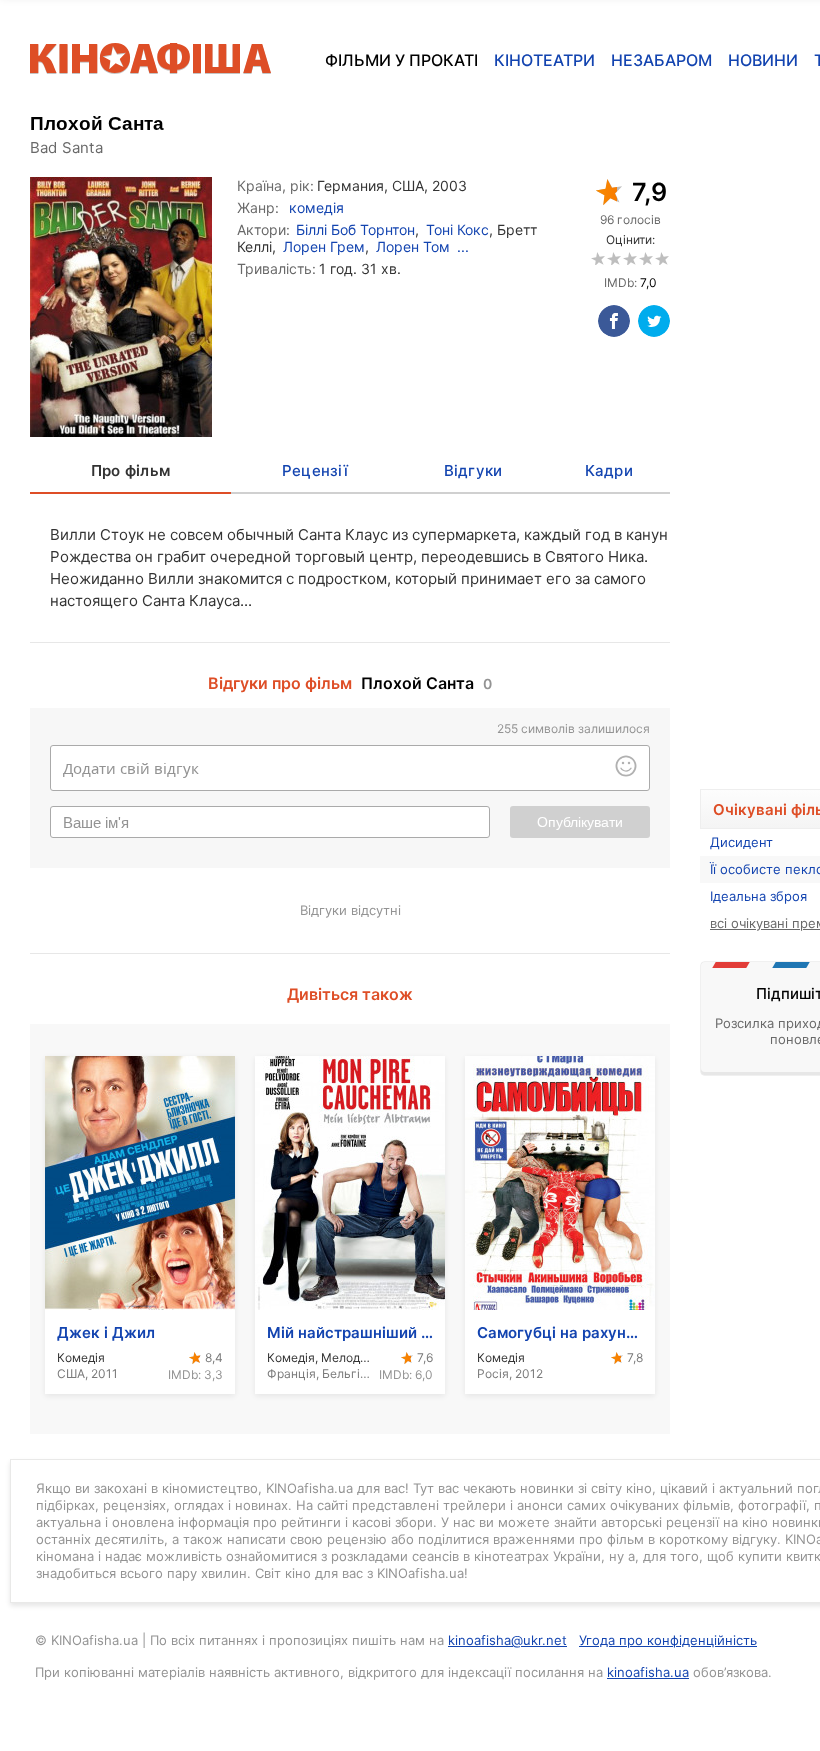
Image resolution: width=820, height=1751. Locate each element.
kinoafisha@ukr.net (507, 1640)
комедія (316, 207)
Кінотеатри (544, 60)
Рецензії (315, 470)
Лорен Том (413, 246)
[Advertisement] (760, 457)
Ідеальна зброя (758, 896)
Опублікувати (580, 822)
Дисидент (741, 842)
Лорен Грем (324, 246)
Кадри (609, 470)
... (463, 246)
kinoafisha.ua (648, 1672)
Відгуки (473, 470)
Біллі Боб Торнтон (355, 229)
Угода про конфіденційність (668, 1640)
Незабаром (661, 60)
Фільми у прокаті (401, 60)
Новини (763, 60)
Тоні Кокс (457, 229)
